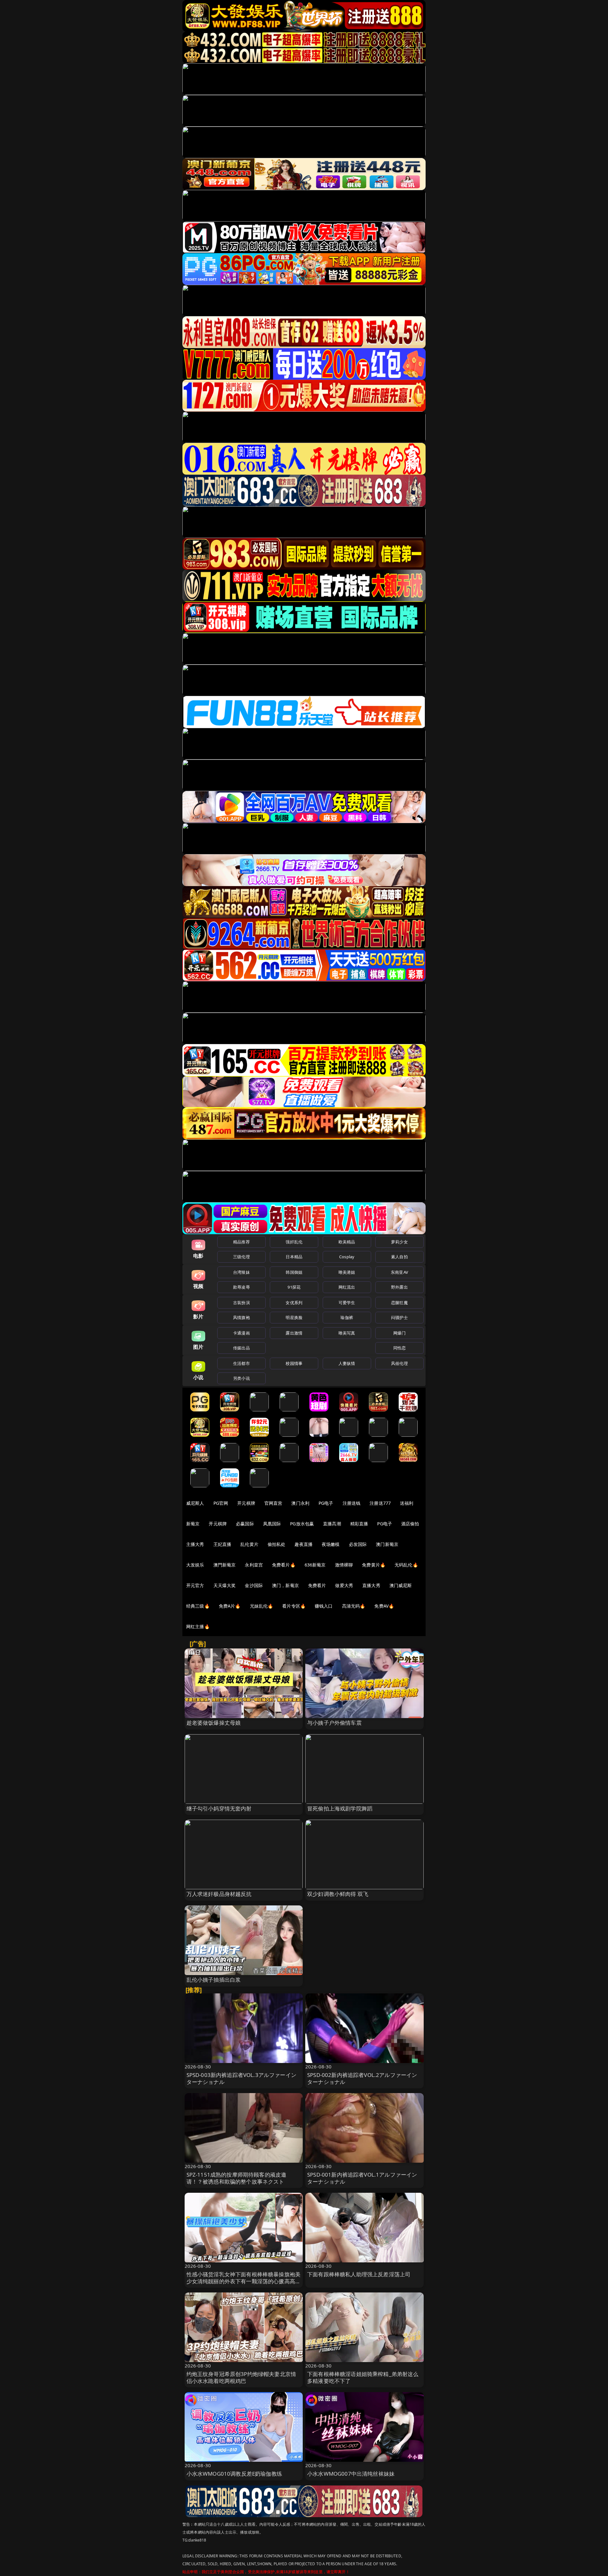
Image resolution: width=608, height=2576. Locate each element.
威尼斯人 (195, 1503)
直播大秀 (371, 1585)
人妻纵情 (347, 1363)
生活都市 (241, 1363)
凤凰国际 (272, 1524)
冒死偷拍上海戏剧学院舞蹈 (340, 1808)
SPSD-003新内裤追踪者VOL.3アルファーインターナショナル (241, 2078)
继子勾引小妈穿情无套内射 (219, 1808)
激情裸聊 (344, 1565)
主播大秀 (195, 1544)
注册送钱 (352, 1503)
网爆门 (399, 1333)
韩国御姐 (294, 1272)
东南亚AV (399, 1272)
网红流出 (347, 1287)
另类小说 (241, 1378)
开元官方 (195, 1585)
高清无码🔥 (354, 1606)
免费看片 (317, 1585)
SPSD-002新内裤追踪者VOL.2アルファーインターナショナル (362, 2078)
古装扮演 (241, 1303)
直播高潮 (332, 1524)
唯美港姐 (347, 1272)
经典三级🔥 (198, 1606)
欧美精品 (347, 1242)
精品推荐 (241, 1242)
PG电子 (326, 1503)
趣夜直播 (304, 1544)
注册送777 (380, 1503)
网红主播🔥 (198, 1626)
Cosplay (347, 1257)
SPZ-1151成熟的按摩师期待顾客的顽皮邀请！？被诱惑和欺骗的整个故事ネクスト (237, 2178)
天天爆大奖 (225, 1585)
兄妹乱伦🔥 (262, 1606)
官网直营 (273, 1503)
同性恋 (399, 1348)
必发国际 (358, 1544)
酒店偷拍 (410, 1524)
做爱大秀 (344, 1585)
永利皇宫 (254, 1565)
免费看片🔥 (284, 1565)
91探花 (294, 1287)
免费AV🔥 (384, 1606)
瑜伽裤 (347, 1317)
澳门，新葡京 (285, 1585)
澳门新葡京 (387, 1544)
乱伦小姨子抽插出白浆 (214, 1980)
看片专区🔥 (294, 1606)
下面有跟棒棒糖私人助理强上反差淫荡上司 (359, 2274)
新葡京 (193, 1524)
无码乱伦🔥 (406, 1565)
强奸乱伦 (294, 1242)
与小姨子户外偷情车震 (334, 1723)
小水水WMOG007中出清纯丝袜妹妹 (351, 2474)
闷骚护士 (399, 1317)
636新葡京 (315, 1565)
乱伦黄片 (249, 1544)
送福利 (407, 1503)
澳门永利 (300, 1503)
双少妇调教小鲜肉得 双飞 (338, 1894)
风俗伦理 (399, 1363)
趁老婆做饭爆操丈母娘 (214, 1723)
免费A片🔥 (230, 1606)
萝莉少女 (399, 1242)
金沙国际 (254, 1585)
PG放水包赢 (302, 1524)
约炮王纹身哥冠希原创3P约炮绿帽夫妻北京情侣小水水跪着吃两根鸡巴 (241, 2377)
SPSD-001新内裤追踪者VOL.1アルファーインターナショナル (362, 2178)
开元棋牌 (246, 1503)
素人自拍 (399, 1257)
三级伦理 (241, 1257)
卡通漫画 (241, 1333)
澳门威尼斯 (401, 1585)
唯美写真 (347, 1333)
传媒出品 (241, 1348)
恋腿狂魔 (399, 1303)
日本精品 (294, 1257)
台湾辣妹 (241, 1272)
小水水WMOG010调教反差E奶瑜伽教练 (234, 2474)
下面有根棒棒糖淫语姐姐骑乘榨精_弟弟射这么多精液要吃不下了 (363, 2377)
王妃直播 (222, 1544)
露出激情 (294, 1333)
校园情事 (294, 1363)
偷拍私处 (277, 1544)
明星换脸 (294, 1317)
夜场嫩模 (331, 1544)
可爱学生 (347, 1303)
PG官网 (221, 1503)
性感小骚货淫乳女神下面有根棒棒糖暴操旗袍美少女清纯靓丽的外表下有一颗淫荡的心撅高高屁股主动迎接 (244, 2281)
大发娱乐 (195, 1565)
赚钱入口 (324, 1606)
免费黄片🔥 (374, 1565)
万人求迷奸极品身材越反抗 (219, 1894)
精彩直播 (359, 1524)
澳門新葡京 (225, 1565)
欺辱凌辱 (241, 1287)
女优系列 (294, 1303)
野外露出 (399, 1287)
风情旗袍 (241, 1317)
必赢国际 (245, 1524)
